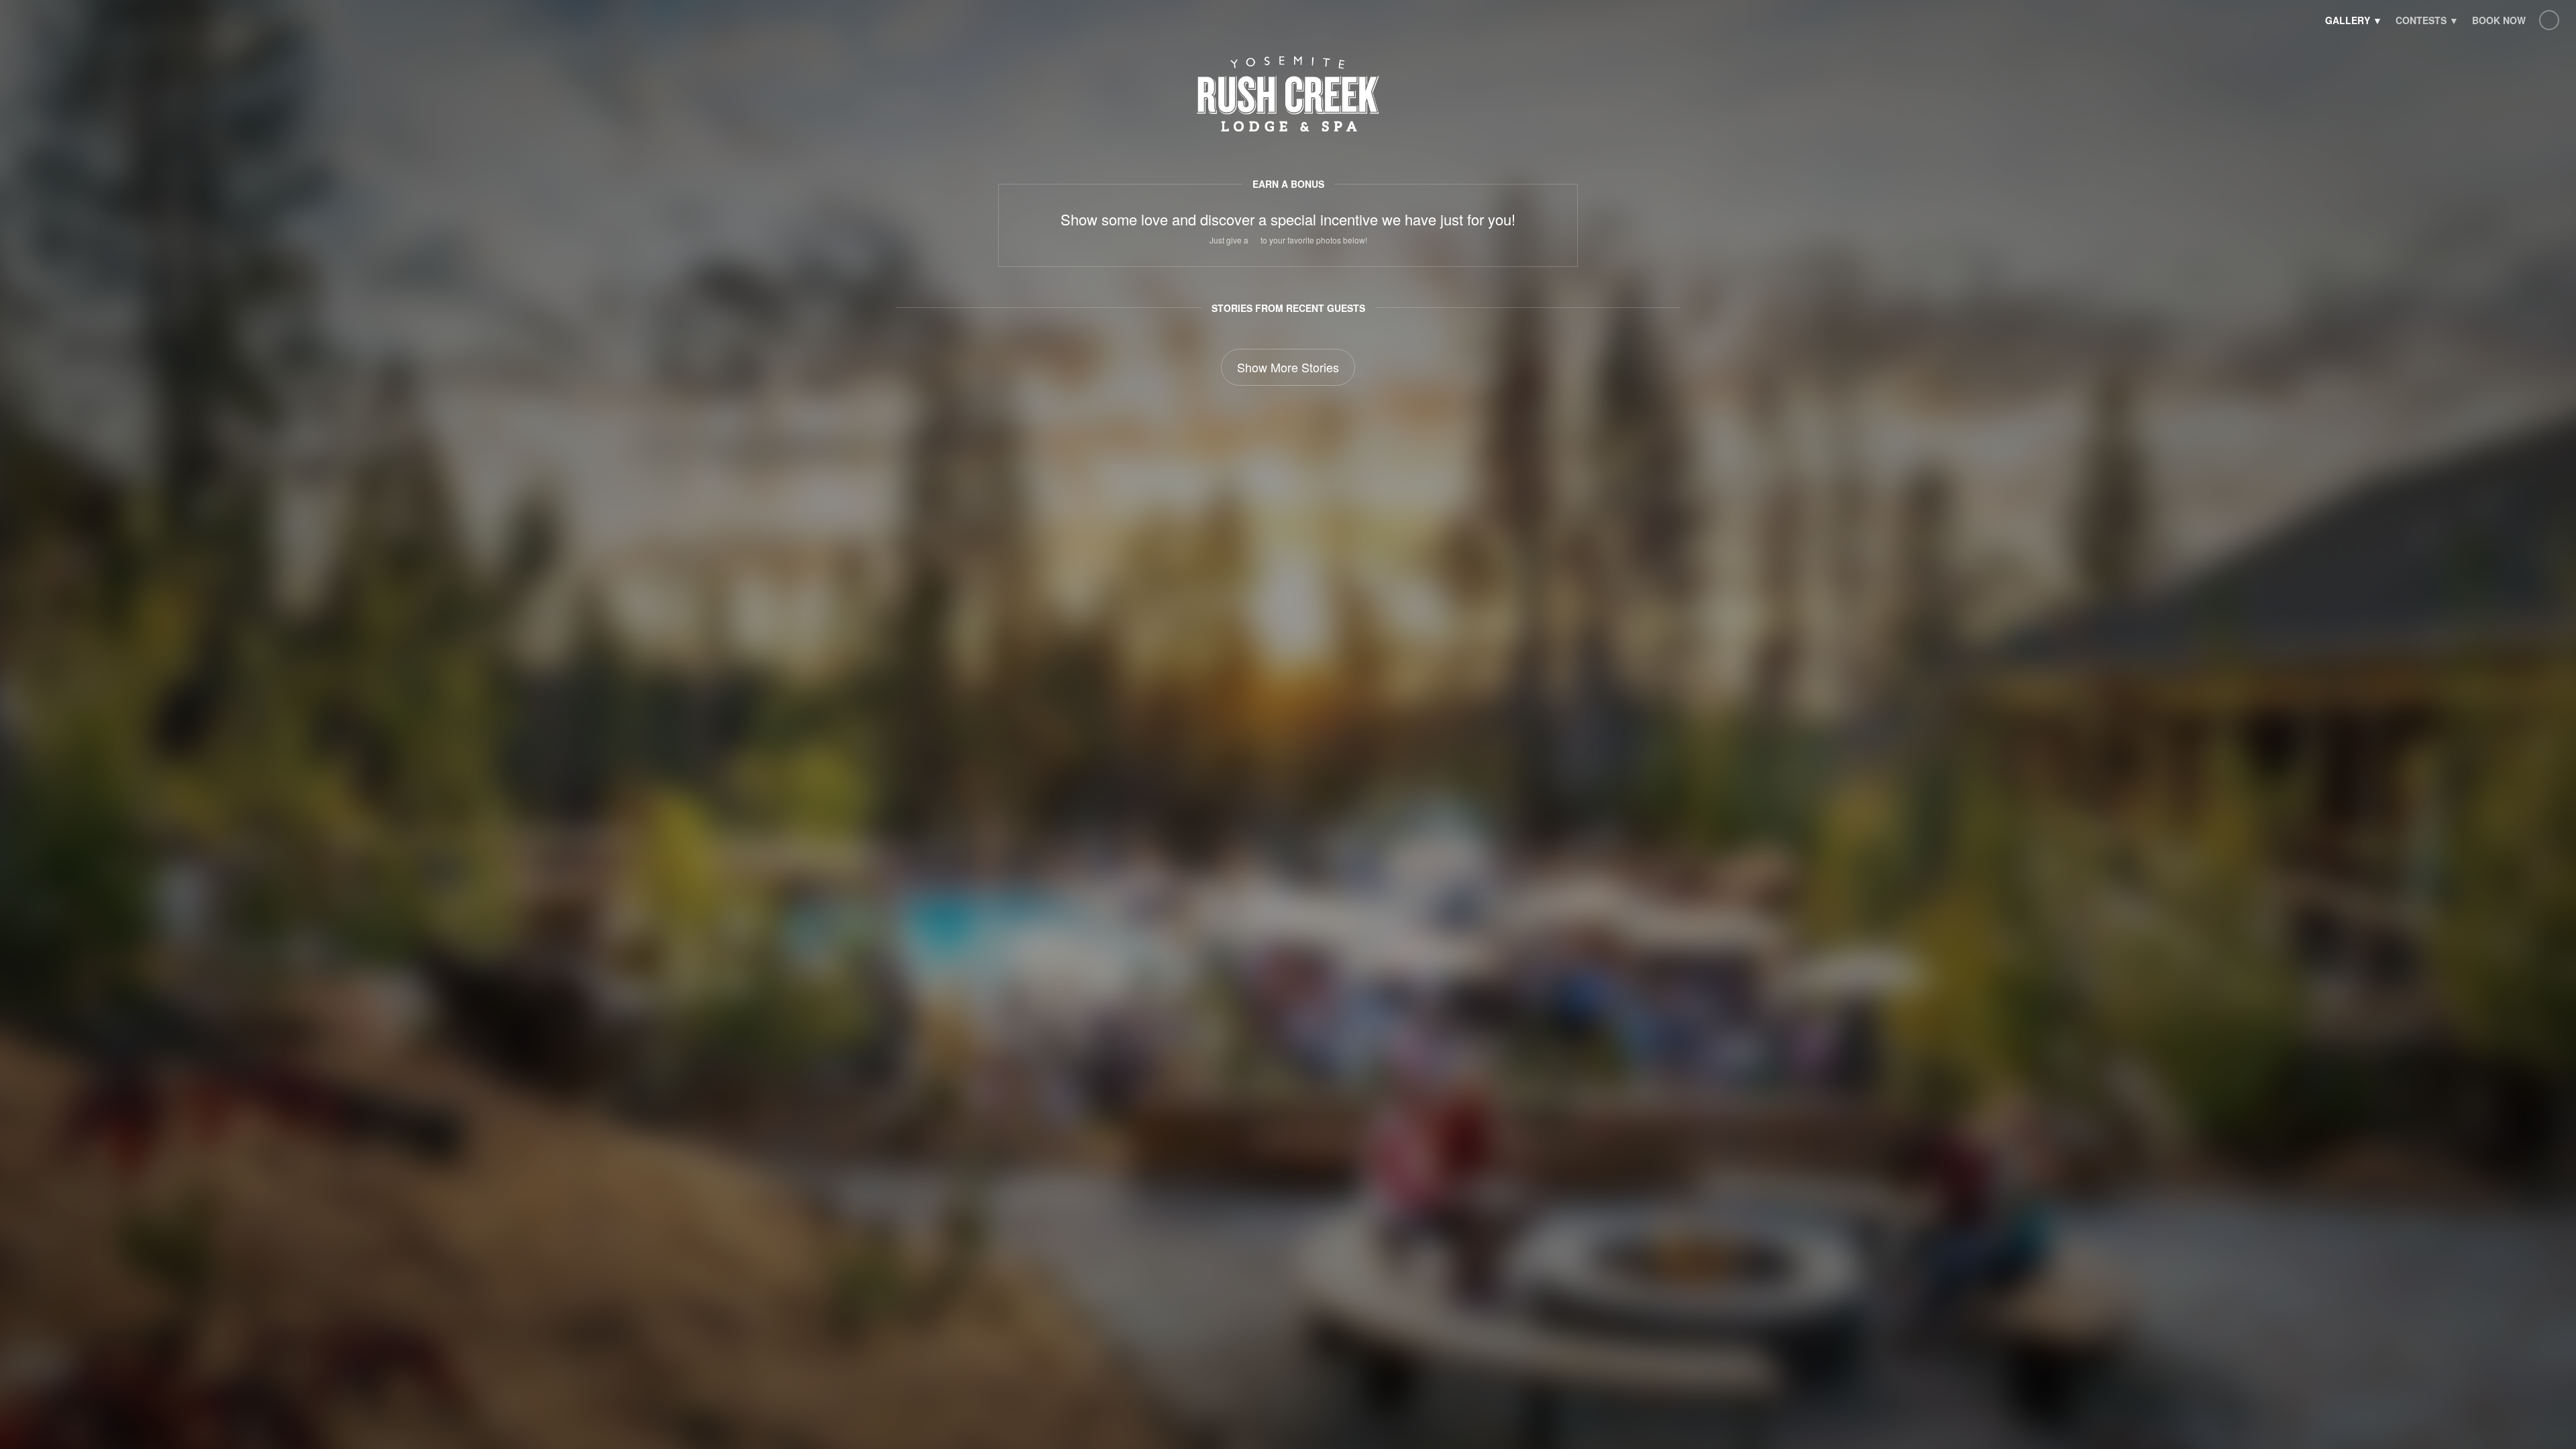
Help (2549, 20)
